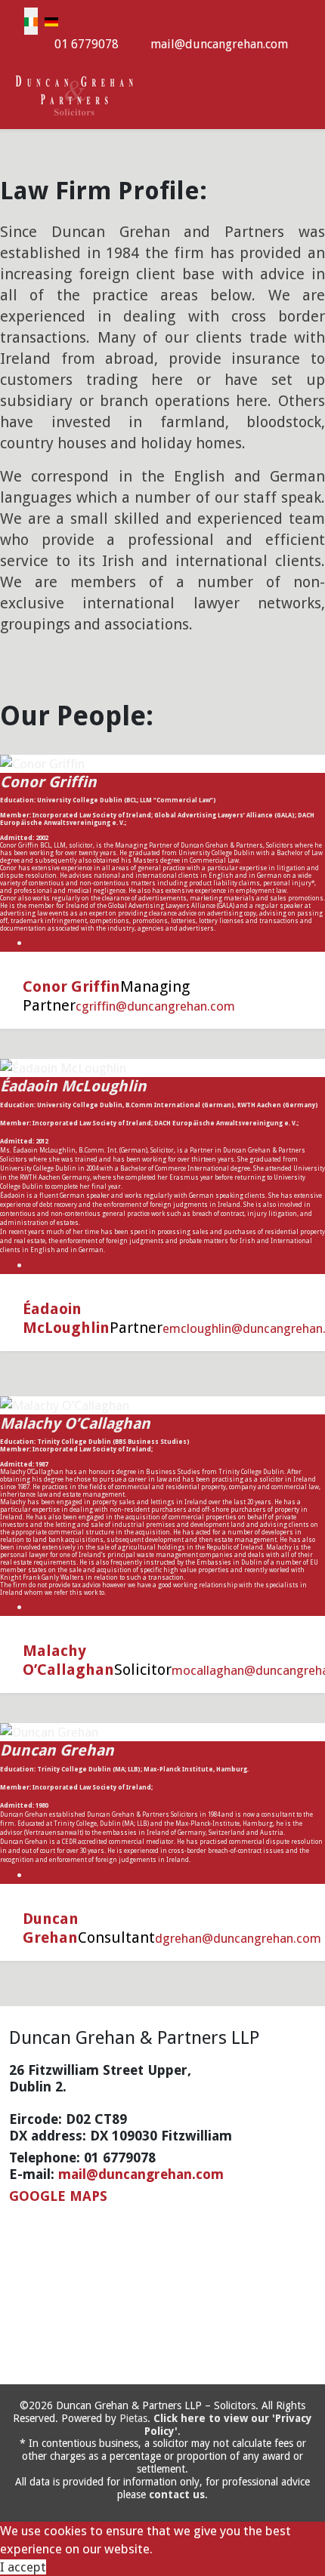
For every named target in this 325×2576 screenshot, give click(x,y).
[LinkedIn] (34, 943)
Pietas (133, 2418)
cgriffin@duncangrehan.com (155, 1006)
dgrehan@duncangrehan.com (238, 1938)
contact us (177, 2494)
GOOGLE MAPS (58, 2196)
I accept (23, 2567)
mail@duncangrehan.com (219, 44)
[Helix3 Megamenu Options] (310, 94)
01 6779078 (87, 44)
